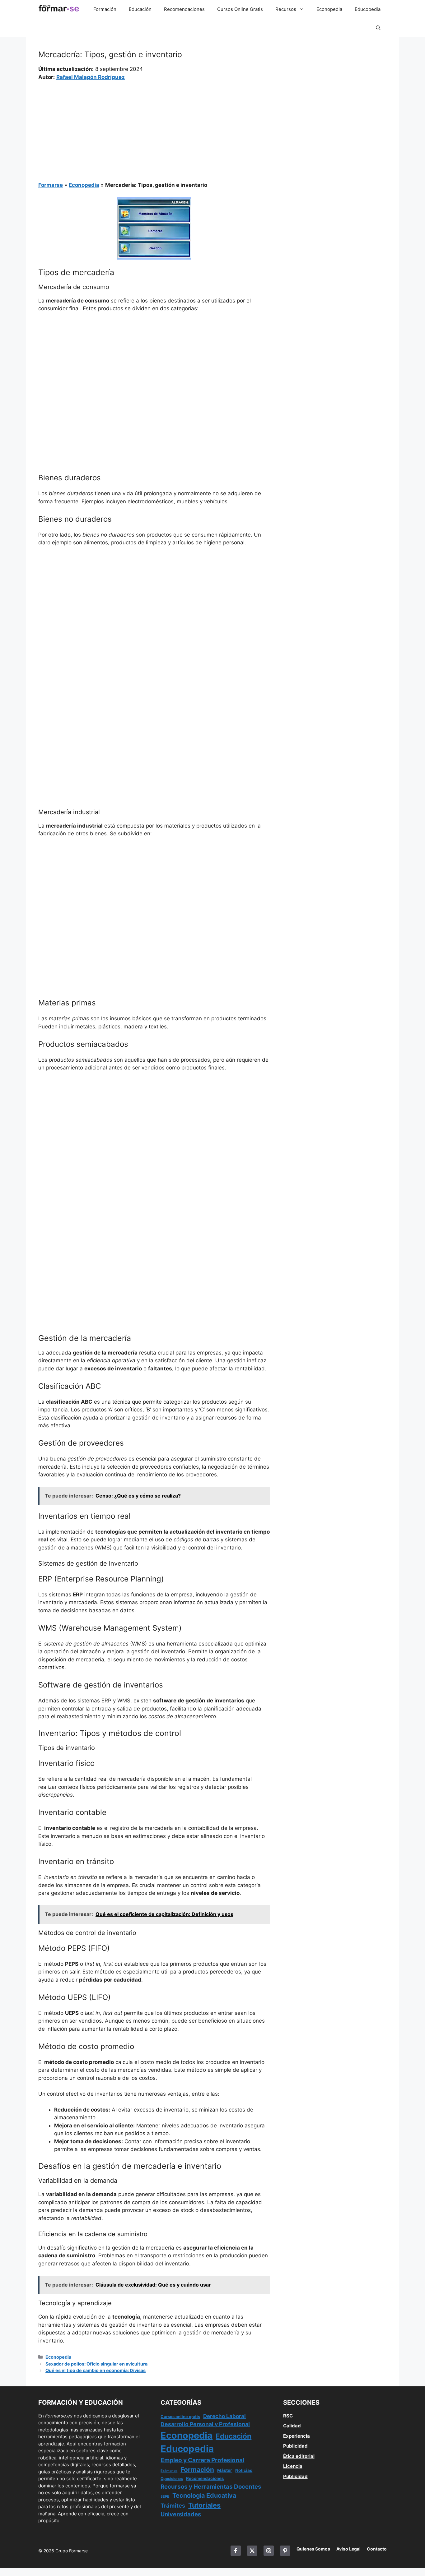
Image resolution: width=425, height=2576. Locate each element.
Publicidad (295, 2446)
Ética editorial (299, 2456)
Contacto (377, 2549)
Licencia (293, 2466)
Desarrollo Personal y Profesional (205, 2424)
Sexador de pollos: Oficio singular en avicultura (96, 2364)
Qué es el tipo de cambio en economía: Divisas (96, 2370)
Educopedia (368, 9)
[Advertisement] (154, 127)
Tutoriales (204, 2505)
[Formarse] (59, 9)
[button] (378, 28)
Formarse (51, 185)
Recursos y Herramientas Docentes (211, 2487)
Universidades (181, 2514)
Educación (140, 9)
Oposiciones (172, 2479)
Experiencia (297, 2436)
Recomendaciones (184, 9)
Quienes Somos (313, 2549)
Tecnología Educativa (204, 2495)
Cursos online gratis (180, 2417)
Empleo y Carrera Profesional (202, 2460)
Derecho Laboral (224, 2416)
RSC (288, 2416)
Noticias (244, 2470)
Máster (225, 2470)
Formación (105, 9)
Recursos (286, 9)
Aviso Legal (348, 2549)
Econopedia (329, 9)
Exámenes (169, 2471)
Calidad (292, 2426)
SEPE (165, 2497)
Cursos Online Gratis (240, 9)
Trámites (173, 2505)
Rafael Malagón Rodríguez (91, 77)
